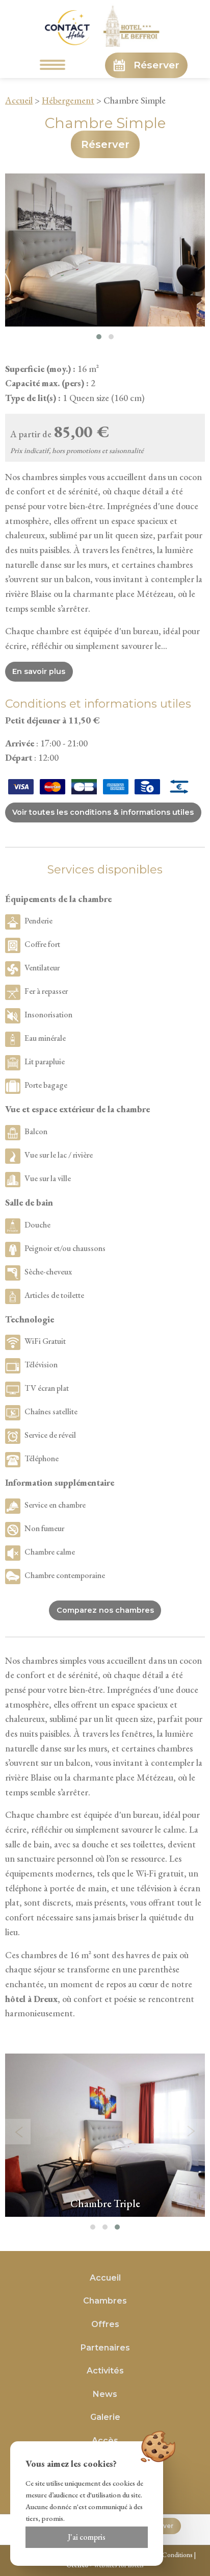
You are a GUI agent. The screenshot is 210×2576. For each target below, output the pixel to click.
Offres (105, 2324)
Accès (105, 2441)
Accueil (19, 100)
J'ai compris (87, 2537)
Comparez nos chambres (105, 1610)
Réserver (156, 65)
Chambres (105, 2301)
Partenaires (105, 2348)
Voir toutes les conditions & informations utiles (103, 812)
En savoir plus (39, 671)
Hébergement (68, 100)
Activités (105, 2371)
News (105, 2394)
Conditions (177, 2555)
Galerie (105, 2417)
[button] (99, 337)
